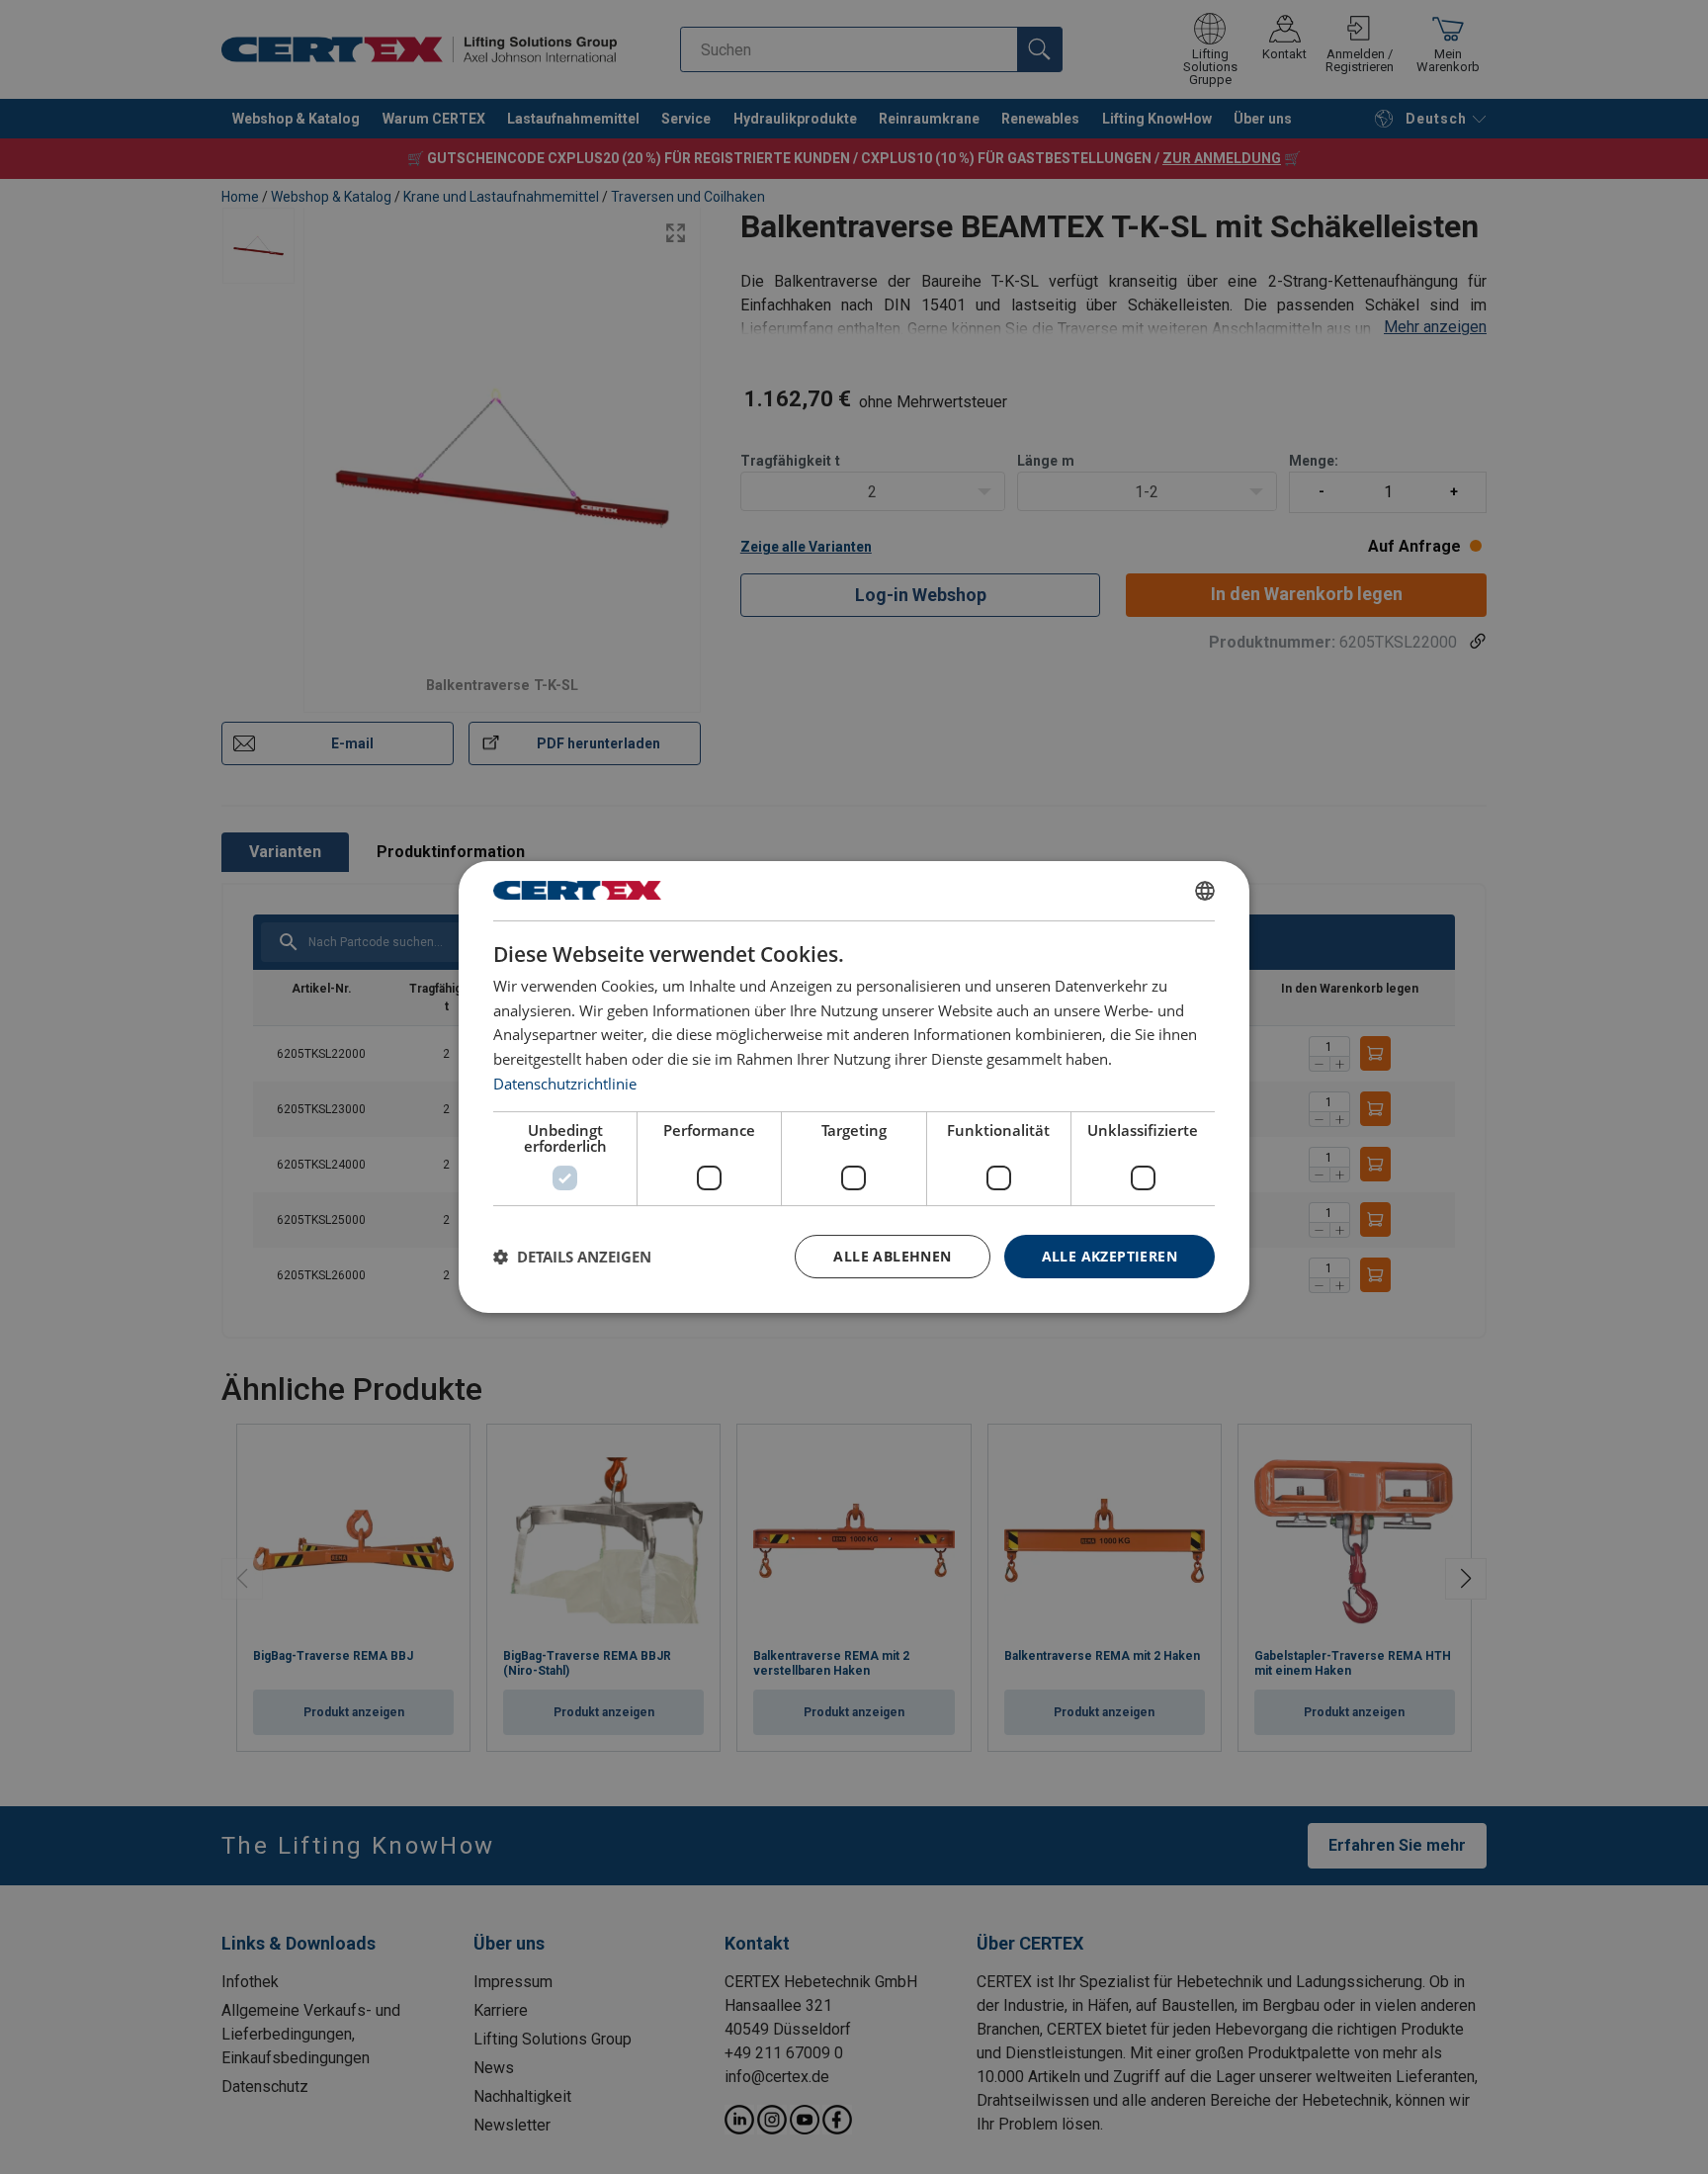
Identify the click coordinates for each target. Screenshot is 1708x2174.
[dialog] (854, 1087)
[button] (572, 1257)
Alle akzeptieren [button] (1110, 1256)
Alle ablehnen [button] (892, 1256)
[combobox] (1205, 891)
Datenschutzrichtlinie (565, 1084)
